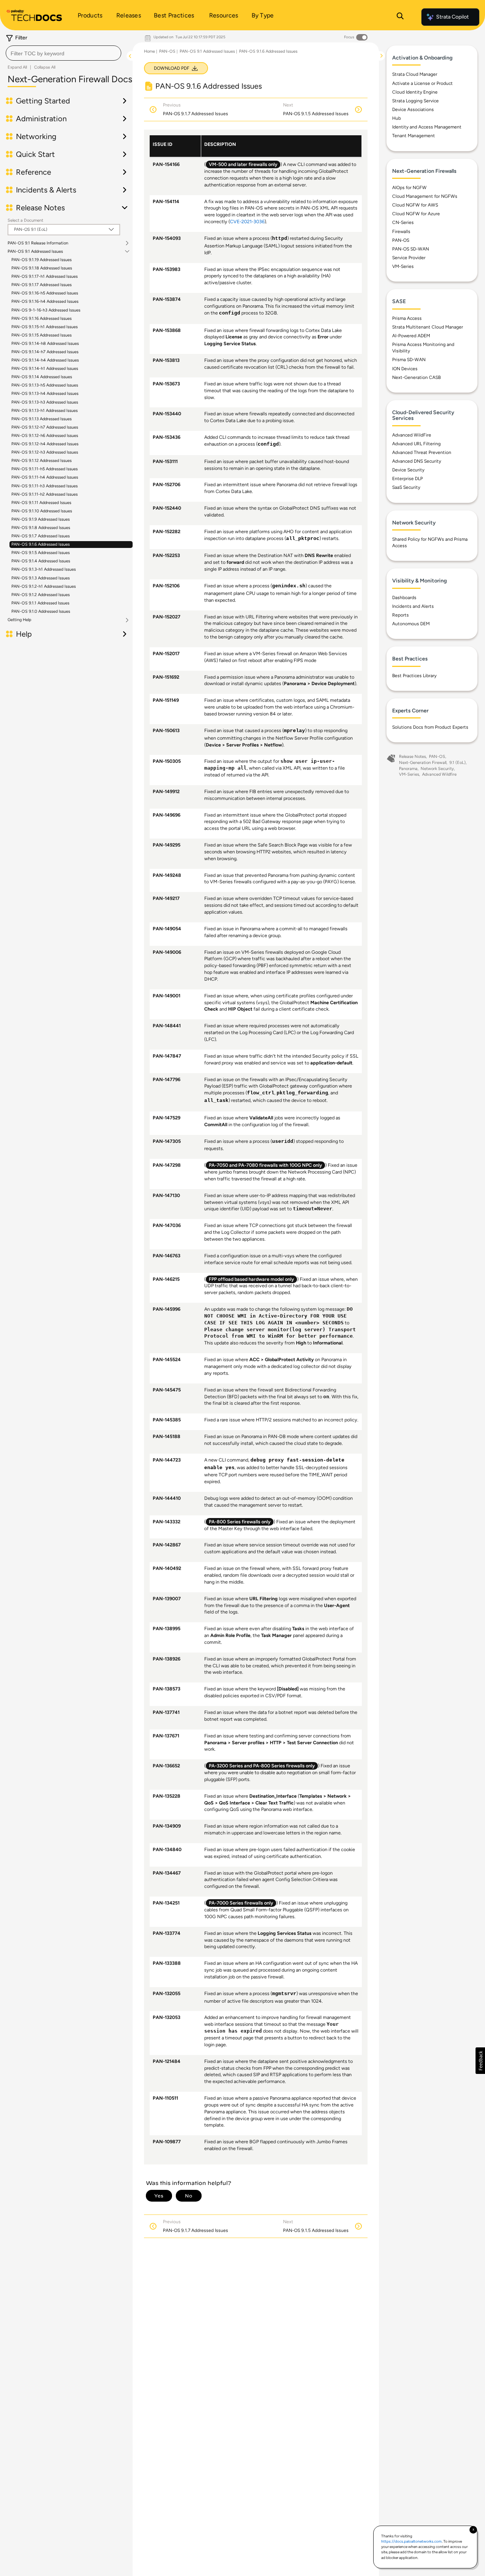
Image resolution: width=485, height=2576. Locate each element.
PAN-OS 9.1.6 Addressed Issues (41, 544)
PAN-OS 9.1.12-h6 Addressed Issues (45, 436)
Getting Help (20, 620)
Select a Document (25, 220)
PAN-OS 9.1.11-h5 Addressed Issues (45, 469)
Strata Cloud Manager (415, 74)
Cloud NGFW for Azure (416, 214)
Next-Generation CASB (416, 377)
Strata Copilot (452, 17)
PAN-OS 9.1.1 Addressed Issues (40, 603)
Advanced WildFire (412, 435)
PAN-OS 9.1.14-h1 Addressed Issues (45, 369)
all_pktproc (303, 539)
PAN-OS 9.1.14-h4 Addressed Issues (45, 360)
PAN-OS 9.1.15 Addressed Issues (41, 335)
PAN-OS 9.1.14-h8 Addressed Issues (45, 344)
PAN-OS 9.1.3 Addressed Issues (41, 578)
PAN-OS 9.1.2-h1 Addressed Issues (44, 586)
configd (230, 313)
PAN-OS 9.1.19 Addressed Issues (41, 260)
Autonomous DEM (411, 624)
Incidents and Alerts (413, 606)
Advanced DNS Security (417, 461)
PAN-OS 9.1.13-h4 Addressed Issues (45, 394)
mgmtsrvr (284, 1994)
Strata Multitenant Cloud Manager (428, 327)
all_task (216, 1101)
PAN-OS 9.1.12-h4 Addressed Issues (45, 444)
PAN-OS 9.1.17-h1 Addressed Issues (45, 276)
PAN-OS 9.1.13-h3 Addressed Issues (45, 402)
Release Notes (412, 757)
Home (149, 51)
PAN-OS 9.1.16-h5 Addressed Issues (45, 293)
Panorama (408, 769)
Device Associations (413, 110)
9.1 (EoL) (458, 763)
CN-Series (403, 222)
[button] (480, 2061)
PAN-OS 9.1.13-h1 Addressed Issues (45, 411)
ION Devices (405, 369)
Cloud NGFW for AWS (415, 205)
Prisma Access (407, 318)
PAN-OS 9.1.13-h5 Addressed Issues (45, 385)
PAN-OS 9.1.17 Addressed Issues (41, 285)
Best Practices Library (414, 676)
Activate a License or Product (422, 83)
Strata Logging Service (415, 101)
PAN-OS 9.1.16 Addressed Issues (41, 318)
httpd (280, 239)
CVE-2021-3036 (247, 221)
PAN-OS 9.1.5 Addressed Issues (41, 553)
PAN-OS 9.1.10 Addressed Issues (42, 511)
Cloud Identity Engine (415, 92)
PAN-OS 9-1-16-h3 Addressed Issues (46, 310)
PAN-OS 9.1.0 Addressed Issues (41, 611)
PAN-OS (167, 51)
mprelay (294, 731)
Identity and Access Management (427, 127)
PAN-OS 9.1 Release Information (38, 243)
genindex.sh (289, 586)
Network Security (437, 769)
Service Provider (409, 258)
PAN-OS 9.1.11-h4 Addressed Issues (45, 477)
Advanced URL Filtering (416, 444)
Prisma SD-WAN (409, 360)
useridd (283, 1142)
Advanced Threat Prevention (422, 452)
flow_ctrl (261, 1093)
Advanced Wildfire (439, 774)
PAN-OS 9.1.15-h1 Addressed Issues (45, 327)
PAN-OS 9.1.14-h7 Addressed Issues (45, 352)
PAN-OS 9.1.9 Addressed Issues (41, 519)
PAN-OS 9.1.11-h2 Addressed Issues (45, 494)
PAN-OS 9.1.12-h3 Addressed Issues (45, 452)
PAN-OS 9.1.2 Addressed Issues (41, 595)
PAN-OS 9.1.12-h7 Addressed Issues (45, 427)
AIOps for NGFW (409, 188)
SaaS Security (406, 487)
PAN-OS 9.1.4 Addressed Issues (41, 561)
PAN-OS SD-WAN (411, 249)
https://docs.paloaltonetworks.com (411, 2541)
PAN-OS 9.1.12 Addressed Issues (41, 461)
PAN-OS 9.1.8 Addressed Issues (41, 528)
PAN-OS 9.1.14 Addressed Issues (42, 377)
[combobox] (63, 53)
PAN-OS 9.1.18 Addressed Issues (42, 268)
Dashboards (404, 598)
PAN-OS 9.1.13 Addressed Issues (41, 419)
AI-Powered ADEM (411, 336)
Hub (397, 118)
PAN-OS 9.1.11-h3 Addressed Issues (45, 486)
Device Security (408, 470)
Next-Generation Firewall (423, 763)
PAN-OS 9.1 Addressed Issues (35, 252)
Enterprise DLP (408, 479)
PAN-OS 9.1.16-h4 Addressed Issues (45, 301)
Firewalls (401, 232)
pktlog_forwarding (302, 1093)
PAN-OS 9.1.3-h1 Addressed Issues (44, 569)
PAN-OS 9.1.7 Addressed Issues (41, 536)
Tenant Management (414, 136)
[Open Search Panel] (400, 17)
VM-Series (403, 266)
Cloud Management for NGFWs (425, 196)
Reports (401, 615)
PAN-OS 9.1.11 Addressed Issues (41, 503)
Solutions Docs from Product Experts (430, 727)
